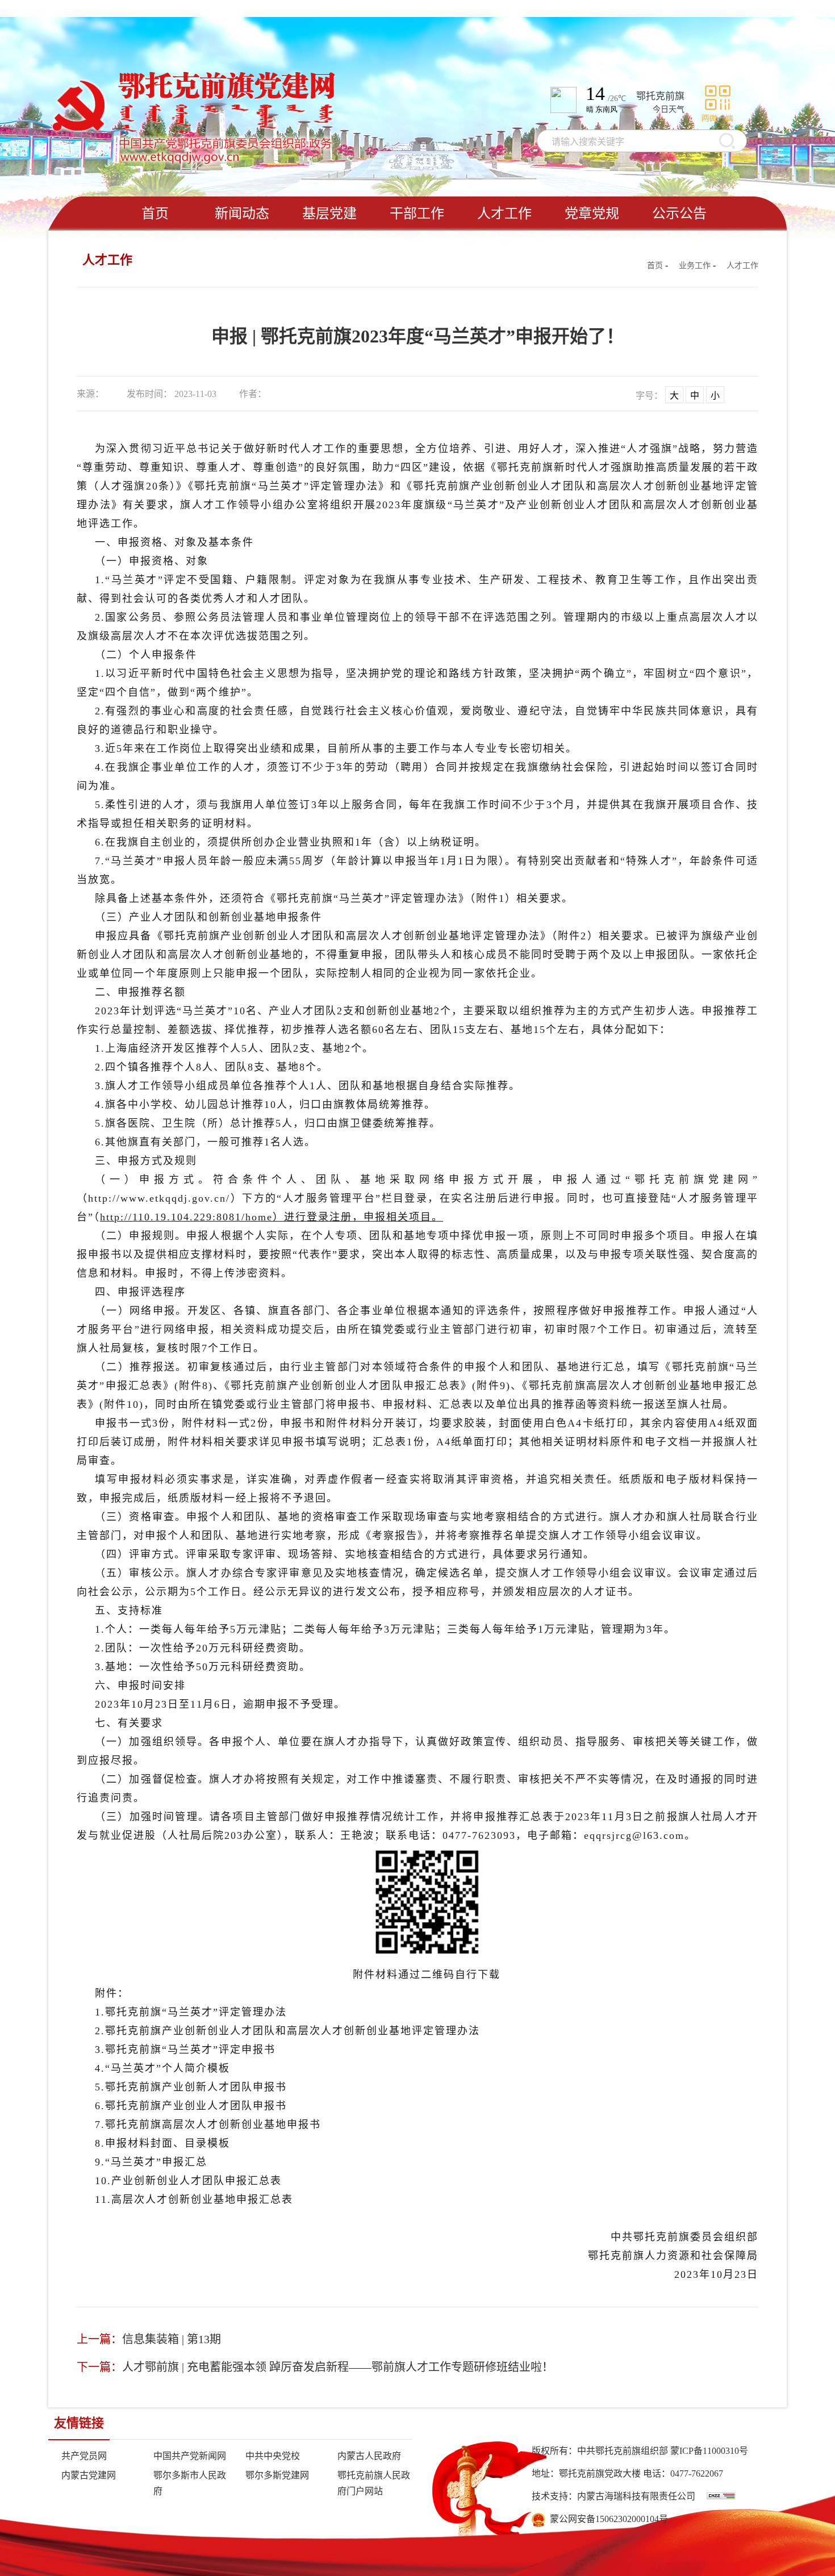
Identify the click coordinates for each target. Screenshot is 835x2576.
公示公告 (679, 214)
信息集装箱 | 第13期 (172, 2339)
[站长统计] (721, 2496)
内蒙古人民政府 (369, 2456)
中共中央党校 (273, 2456)
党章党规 (592, 214)
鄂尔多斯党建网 (277, 2475)
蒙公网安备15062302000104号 (607, 2519)
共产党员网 (84, 2456)
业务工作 (695, 265)
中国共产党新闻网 (190, 2456)
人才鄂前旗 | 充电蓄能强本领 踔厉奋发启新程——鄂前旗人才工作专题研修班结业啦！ (338, 2367)
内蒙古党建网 (89, 2475)
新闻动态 (242, 214)
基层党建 (329, 214)
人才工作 (504, 214)
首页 (155, 214)
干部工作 (417, 214)
